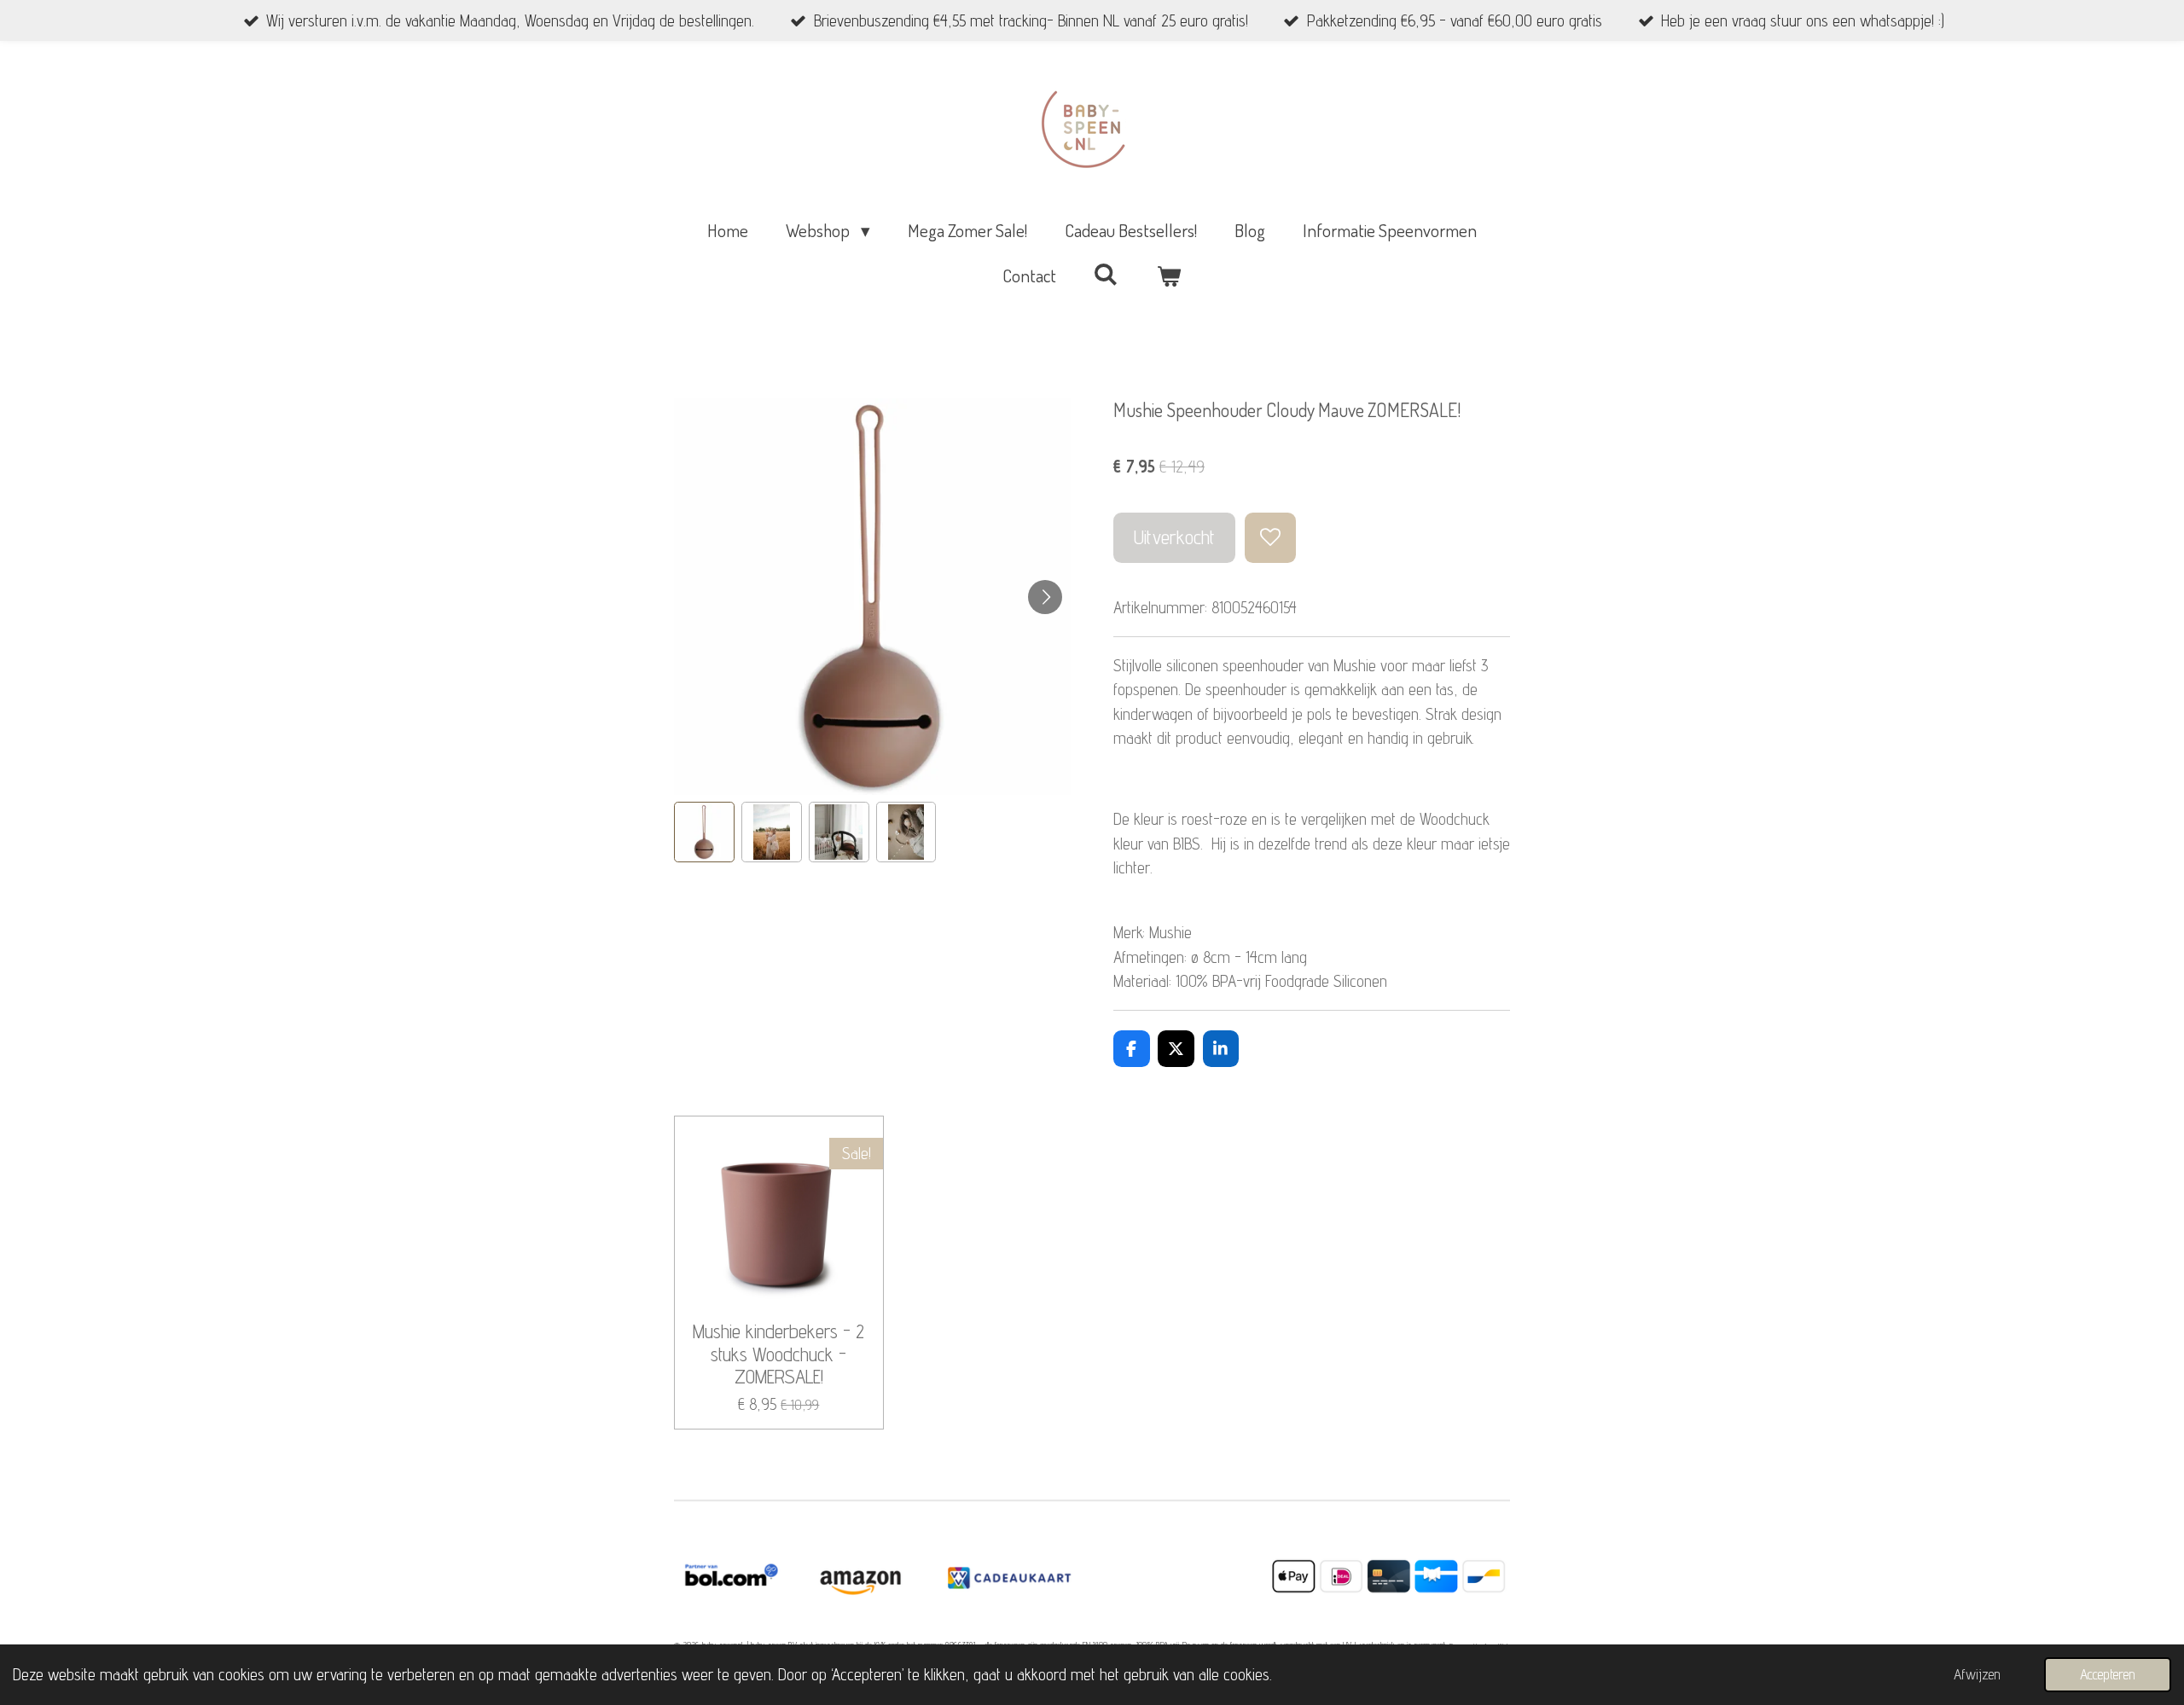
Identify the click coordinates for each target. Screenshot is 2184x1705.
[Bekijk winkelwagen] (1169, 275)
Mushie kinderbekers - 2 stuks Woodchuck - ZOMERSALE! (778, 1354)
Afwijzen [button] (1977, 1674)
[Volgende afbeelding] (1045, 597)
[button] (704, 832)
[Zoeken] (1106, 273)
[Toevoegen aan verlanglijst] (1270, 538)
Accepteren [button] (2108, 1674)
